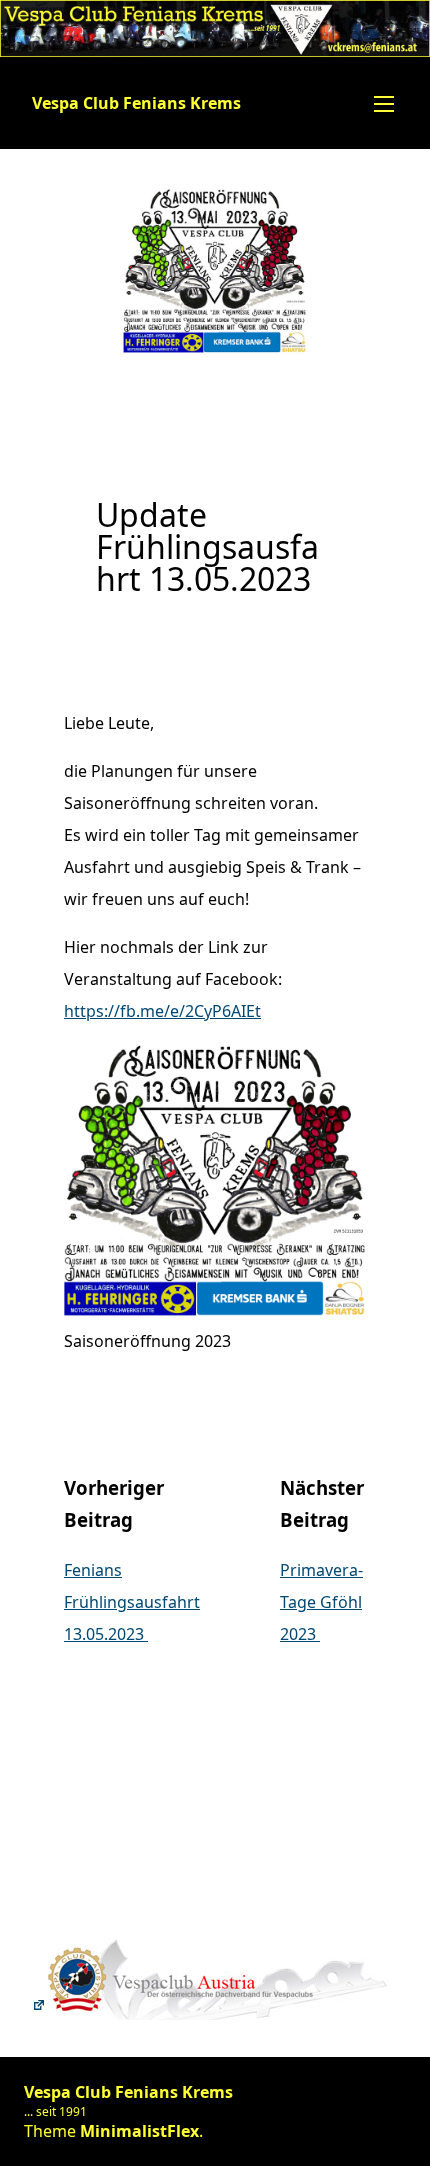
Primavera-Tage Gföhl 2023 (321, 1602)
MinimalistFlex (139, 2131)
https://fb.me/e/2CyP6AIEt (162, 1011)
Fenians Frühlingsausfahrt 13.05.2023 (132, 1602)
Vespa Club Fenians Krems (136, 103)
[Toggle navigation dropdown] (384, 103)
